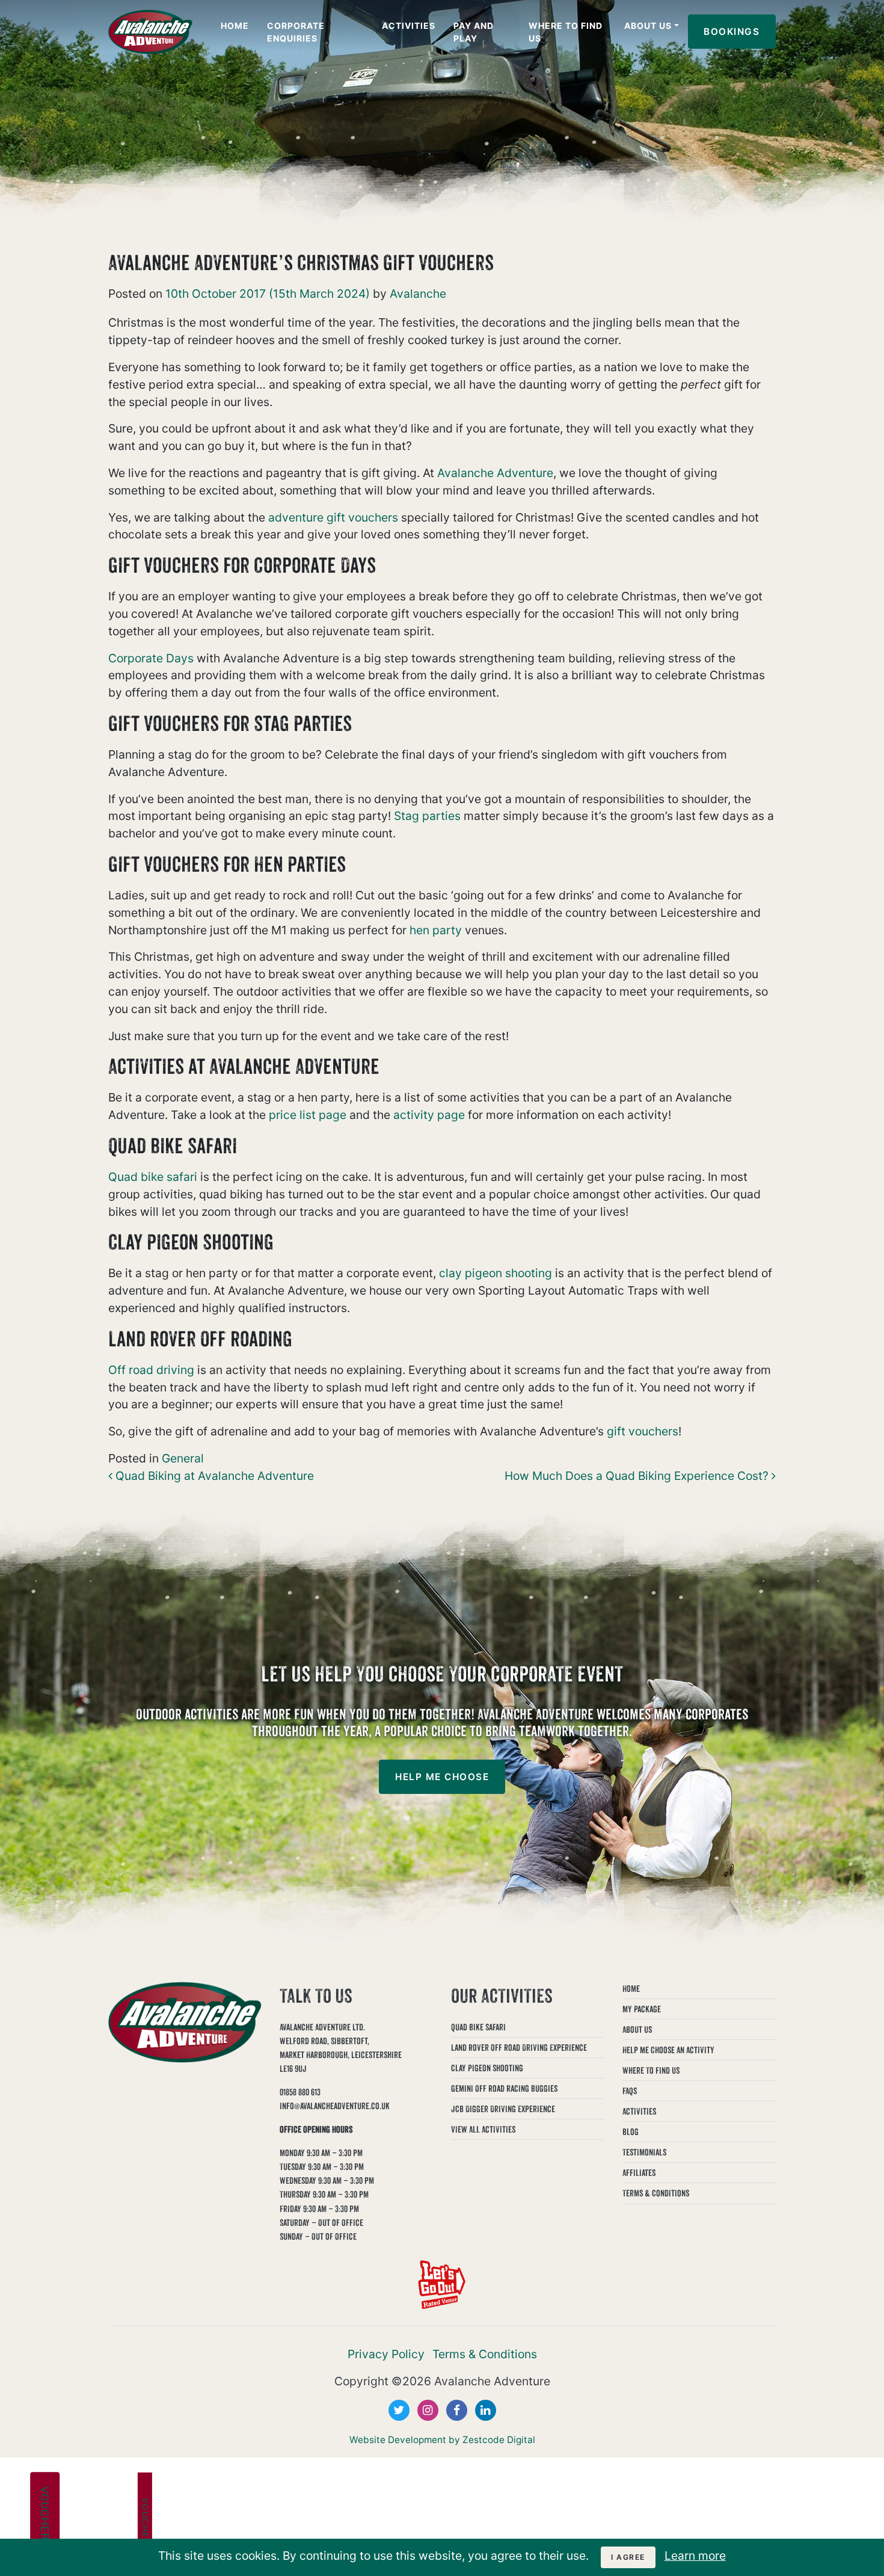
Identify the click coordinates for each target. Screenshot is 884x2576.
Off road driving (151, 1370)
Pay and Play (474, 32)
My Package (642, 2009)
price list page (308, 1115)
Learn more (695, 2556)
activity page (429, 1115)
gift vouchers (643, 1431)
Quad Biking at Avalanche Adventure (213, 1476)
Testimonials (644, 2152)
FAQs (630, 2091)
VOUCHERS (45, 2517)
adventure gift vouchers (333, 517)
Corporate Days (151, 658)
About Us (648, 26)
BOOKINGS (732, 32)
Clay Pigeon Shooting (487, 2068)
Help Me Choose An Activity (668, 2050)
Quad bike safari (153, 1177)
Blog (631, 2132)
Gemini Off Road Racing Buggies (504, 2088)
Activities (409, 26)
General (183, 1458)
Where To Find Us (566, 32)
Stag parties (427, 816)
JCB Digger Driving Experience (503, 2109)
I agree (628, 2557)
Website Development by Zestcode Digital (442, 2440)
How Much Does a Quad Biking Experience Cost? (638, 1476)
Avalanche (416, 294)
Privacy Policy (386, 2354)
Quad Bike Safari (478, 2027)
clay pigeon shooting (496, 1273)
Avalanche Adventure (495, 473)
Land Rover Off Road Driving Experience (519, 2048)
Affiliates (639, 2173)
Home (235, 26)
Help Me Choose (442, 1777)
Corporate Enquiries (296, 32)
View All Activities (483, 2129)
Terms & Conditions (656, 2193)
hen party (436, 930)
